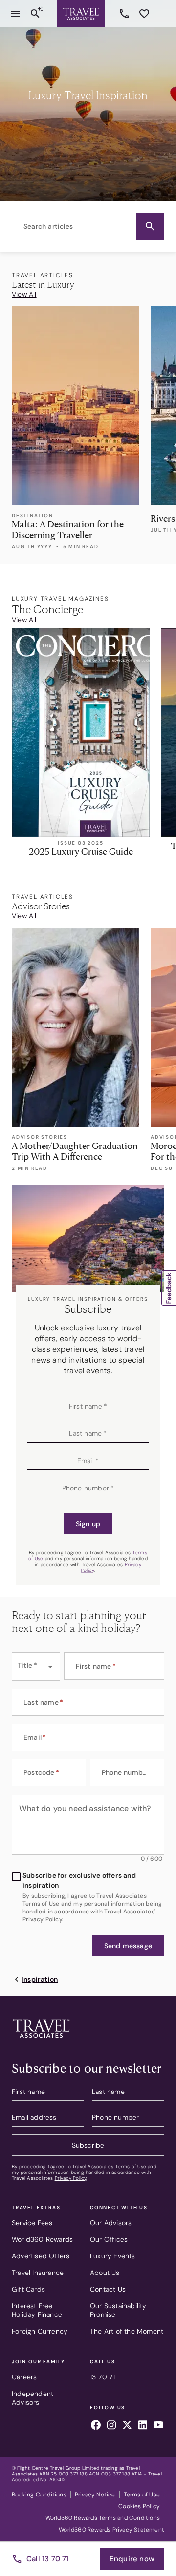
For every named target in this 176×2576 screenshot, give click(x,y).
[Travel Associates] (81, 14)
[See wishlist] (144, 14)
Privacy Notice (95, 2495)
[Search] (35, 14)
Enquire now (132, 2559)
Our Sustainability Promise (118, 2310)
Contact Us (108, 2289)
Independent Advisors (33, 2398)
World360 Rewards (42, 2239)
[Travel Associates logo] (41, 2040)
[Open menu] (16, 14)
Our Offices (109, 2239)
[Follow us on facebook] (96, 2426)
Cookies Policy (139, 2506)
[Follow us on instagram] (111, 2426)
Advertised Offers (41, 2256)
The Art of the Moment (127, 2331)
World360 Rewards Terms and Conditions (103, 2518)
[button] (150, 226)
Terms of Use (131, 2166)
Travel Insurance (38, 2273)
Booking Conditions (39, 2495)
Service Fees (32, 2223)
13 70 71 (126, 14)
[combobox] (88, 226)
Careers (24, 2377)
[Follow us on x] (127, 2426)
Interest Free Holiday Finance (37, 2310)
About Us (105, 2273)
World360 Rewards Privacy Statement (111, 2530)
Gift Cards (28, 2289)
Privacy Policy (71, 2178)
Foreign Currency (40, 2331)
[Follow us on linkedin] (143, 2426)
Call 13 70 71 (48, 2559)
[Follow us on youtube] (158, 2426)
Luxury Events (113, 2256)
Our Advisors (111, 2223)
